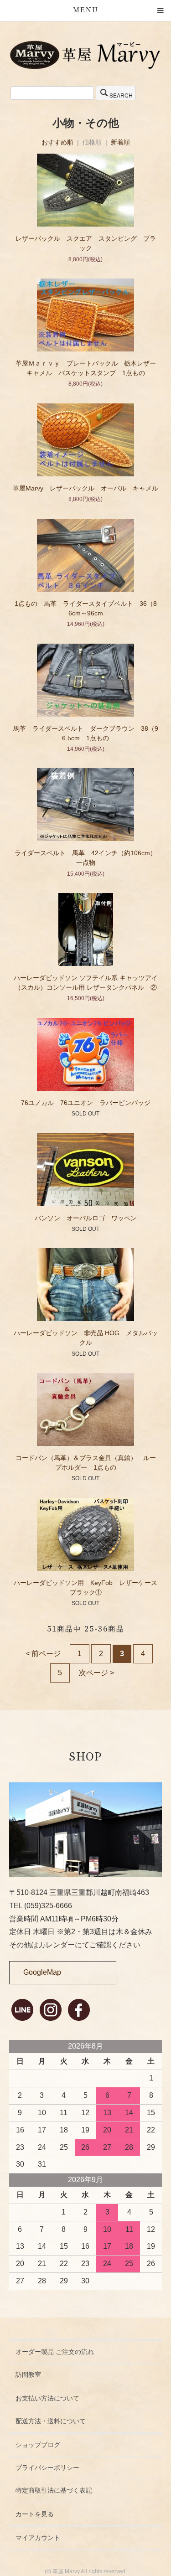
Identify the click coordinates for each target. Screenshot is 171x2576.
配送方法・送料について (51, 2421)
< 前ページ (43, 1654)
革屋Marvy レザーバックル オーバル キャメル (85, 488)
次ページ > (96, 1673)
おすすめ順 (57, 142)
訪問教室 (28, 2375)
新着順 (120, 142)
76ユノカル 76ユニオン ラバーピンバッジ (89, 1103)
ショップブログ (38, 2445)
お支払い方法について (47, 2398)
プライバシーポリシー (47, 2468)
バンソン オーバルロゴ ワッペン (86, 1218)
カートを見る (35, 2514)
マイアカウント (38, 2538)
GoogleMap (42, 1972)
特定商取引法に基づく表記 (54, 2490)
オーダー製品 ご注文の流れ (55, 2352)
